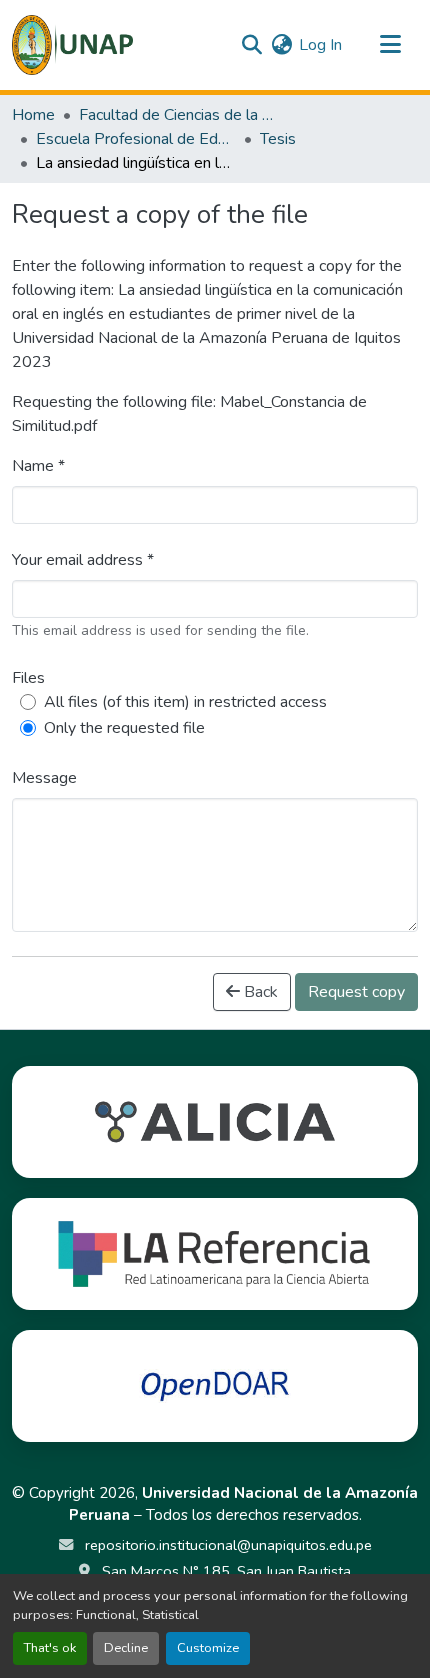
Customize (208, 1648)
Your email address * (83, 560)
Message (44, 778)
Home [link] (33, 115)
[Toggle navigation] (390, 45)
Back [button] (259, 992)
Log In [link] (320, 45)
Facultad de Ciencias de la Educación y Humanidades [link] (179, 115)
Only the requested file (124, 728)
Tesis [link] (278, 139)
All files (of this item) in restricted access (185, 702)
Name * (38, 466)
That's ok (50, 1648)
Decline (126, 1648)
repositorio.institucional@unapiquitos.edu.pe (226, 1545)
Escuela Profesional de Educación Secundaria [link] (136, 139)
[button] (72, 45)
